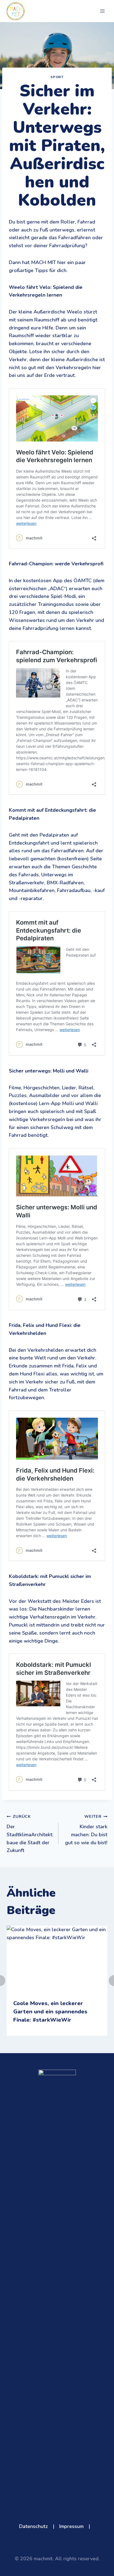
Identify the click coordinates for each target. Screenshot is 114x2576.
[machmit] (16, 11)
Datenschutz (33, 2526)
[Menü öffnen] (102, 11)
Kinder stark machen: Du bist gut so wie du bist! (86, 1830)
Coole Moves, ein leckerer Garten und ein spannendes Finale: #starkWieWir (50, 2012)
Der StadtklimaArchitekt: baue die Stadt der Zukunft (30, 1834)
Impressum (71, 2526)
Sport (57, 77)
